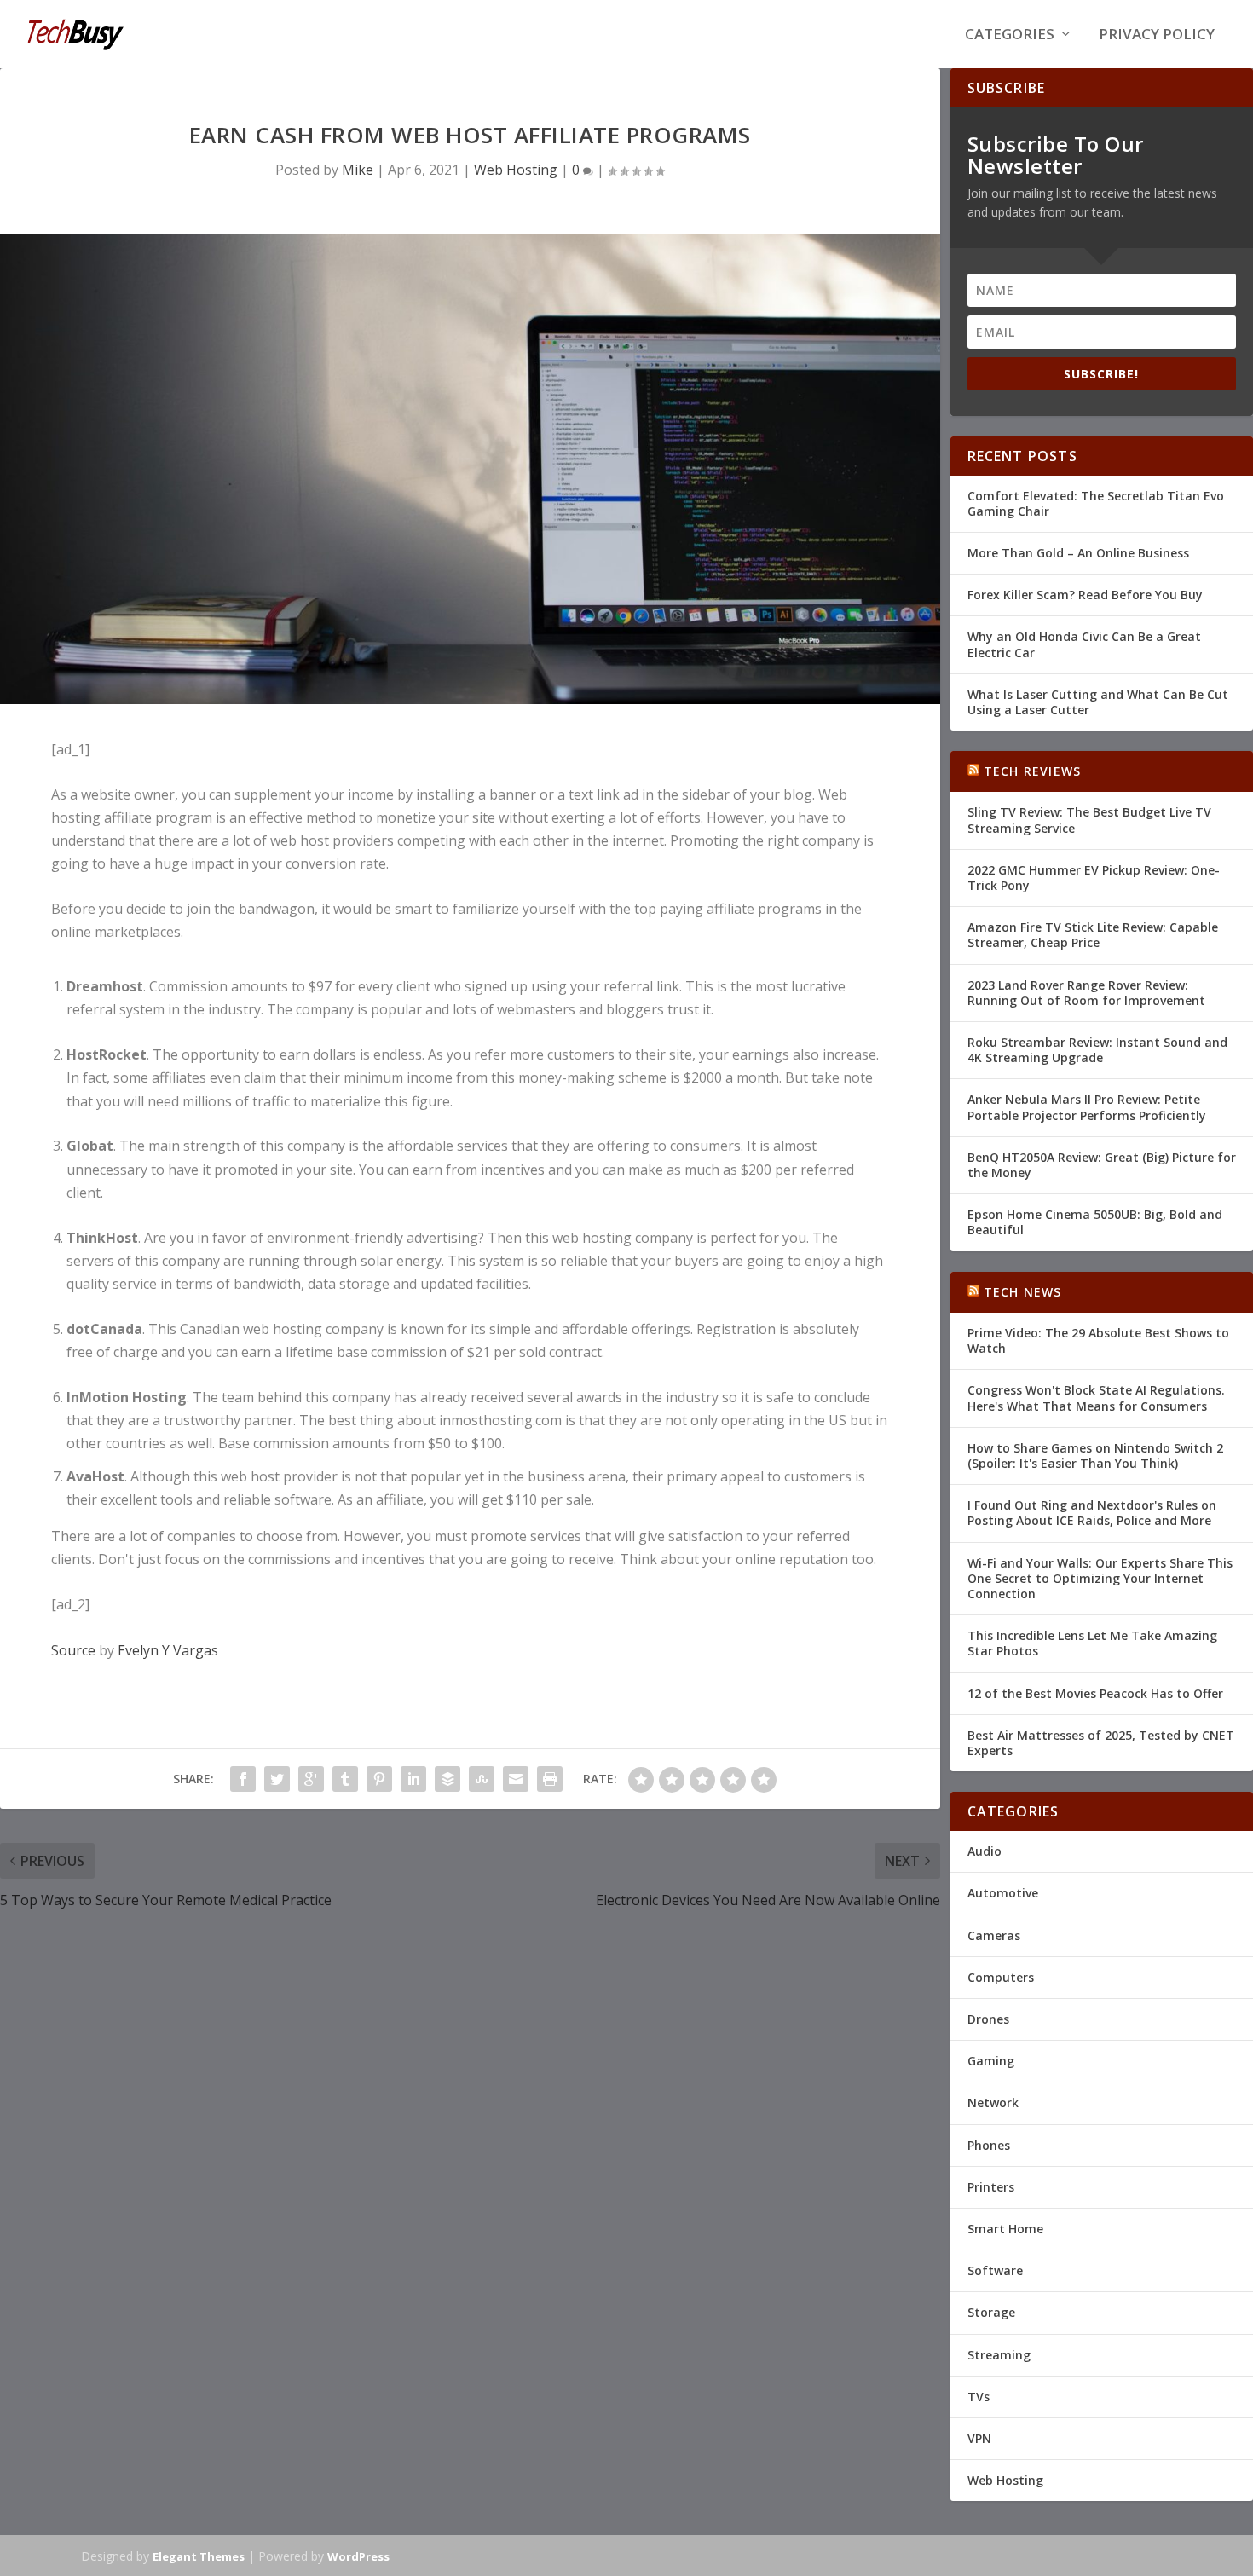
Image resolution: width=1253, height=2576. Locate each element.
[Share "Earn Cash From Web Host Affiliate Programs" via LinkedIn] (413, 1779)
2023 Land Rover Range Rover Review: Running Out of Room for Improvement (1086, 993)
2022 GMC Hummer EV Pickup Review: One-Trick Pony (1094, 878)
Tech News (1023, 1292)
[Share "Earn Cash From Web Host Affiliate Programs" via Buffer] (447, 1779)
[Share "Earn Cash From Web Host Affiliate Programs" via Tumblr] (345, 1779)
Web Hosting (516, 170)
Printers (991, 2187)
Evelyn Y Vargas (168, 1650)
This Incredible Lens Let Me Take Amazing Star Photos (1092, 1643)
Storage (991, 2312)
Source (73, 1650)
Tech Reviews (1032, 771)
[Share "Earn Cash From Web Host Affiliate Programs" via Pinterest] (379, 1779)
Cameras (994, 1935)
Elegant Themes (199, 2556)
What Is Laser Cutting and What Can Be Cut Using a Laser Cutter (1098, 702)
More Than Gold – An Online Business (1078, 553)
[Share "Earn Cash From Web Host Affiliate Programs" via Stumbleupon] (482, 1779)
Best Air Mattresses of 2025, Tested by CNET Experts (1101, 1743)
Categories (1010, 35)
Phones (989, 2145)
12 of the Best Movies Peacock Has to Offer (1095, 1693)
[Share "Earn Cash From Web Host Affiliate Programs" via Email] (516, 1779)
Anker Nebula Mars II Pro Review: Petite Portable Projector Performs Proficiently (1087, 1107)
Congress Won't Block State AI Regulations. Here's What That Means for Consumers (1096, 1398)
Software (995, 2270)
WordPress (358, 2556)
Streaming (999, 2355)
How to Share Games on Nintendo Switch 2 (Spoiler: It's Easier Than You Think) (1095, 1455)
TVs (979, 2397)
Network (993, 2102)
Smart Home (1005, 2229)
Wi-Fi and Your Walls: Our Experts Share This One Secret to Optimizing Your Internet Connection (1100, 1578)
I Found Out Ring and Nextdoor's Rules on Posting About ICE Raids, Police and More (1092, 1513)
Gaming (991, 2061)
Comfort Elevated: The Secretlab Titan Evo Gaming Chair (1096, 503)
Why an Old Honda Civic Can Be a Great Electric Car (1084, 644)
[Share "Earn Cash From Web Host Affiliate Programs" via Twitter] (277, 1779)
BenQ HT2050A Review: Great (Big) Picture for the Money (1102, 1165)
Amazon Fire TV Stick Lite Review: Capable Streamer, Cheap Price (1093, 935)
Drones (988, 2019)
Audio (984, 1851)
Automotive (1003, 1893)
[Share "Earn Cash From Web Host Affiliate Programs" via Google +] (311, 1779)
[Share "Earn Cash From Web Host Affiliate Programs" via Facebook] (243, 1779)
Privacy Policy (1157, 35)
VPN (979, 2438)
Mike (358, 170)
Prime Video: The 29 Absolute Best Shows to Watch (1098, 1340)
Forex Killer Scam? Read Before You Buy (1085, 595)
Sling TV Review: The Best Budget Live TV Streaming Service (1089, 820)
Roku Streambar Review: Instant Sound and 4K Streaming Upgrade (1097, 1050)
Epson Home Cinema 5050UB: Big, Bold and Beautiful (1095, 1222)
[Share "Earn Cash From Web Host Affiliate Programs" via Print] (550, 1779)
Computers (1001, 1977)
